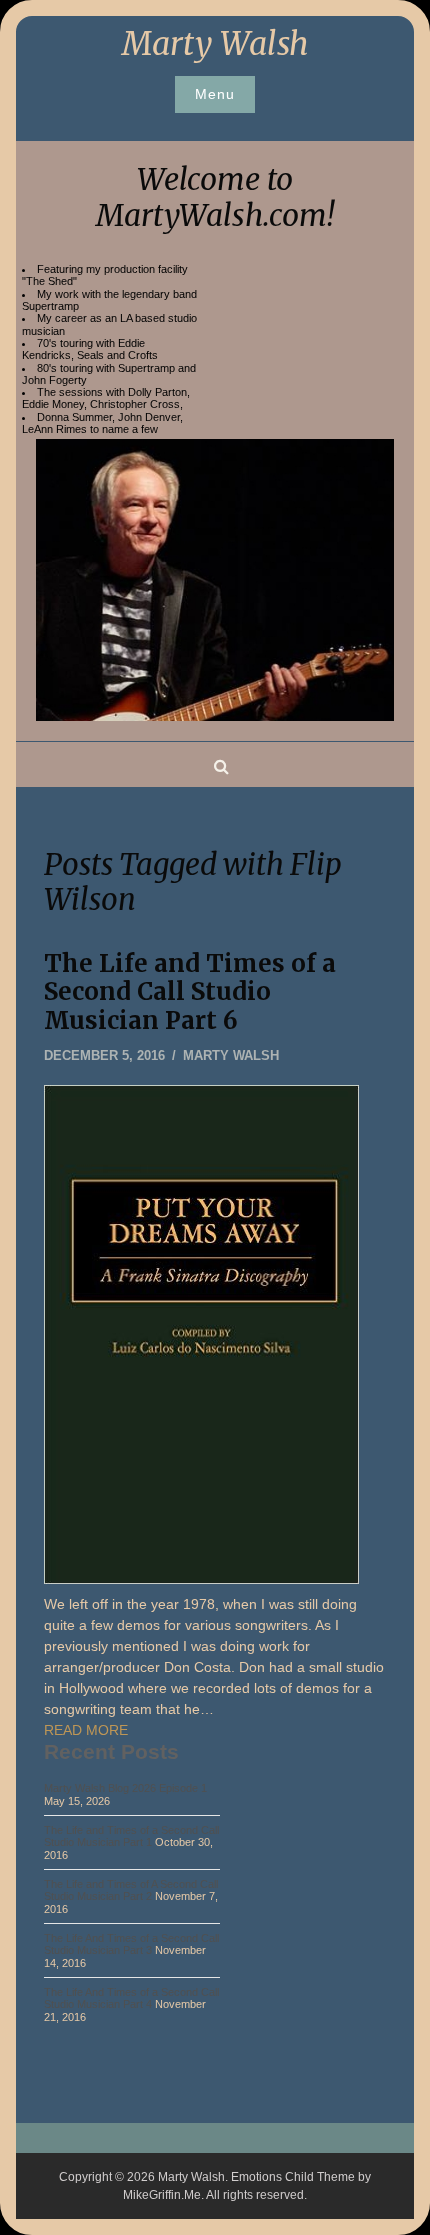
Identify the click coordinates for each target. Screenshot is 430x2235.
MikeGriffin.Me (162, 2195)
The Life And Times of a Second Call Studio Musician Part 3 (131, 1944)
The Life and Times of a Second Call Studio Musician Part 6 (190, 992)
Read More (86, 1730)
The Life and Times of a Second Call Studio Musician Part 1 (131, 1836)
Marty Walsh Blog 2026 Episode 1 (125, 1788)
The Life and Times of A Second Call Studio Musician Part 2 (131, 1890)
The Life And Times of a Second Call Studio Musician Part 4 (131, 1998)
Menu (215, 94)
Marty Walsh (215, 44)
